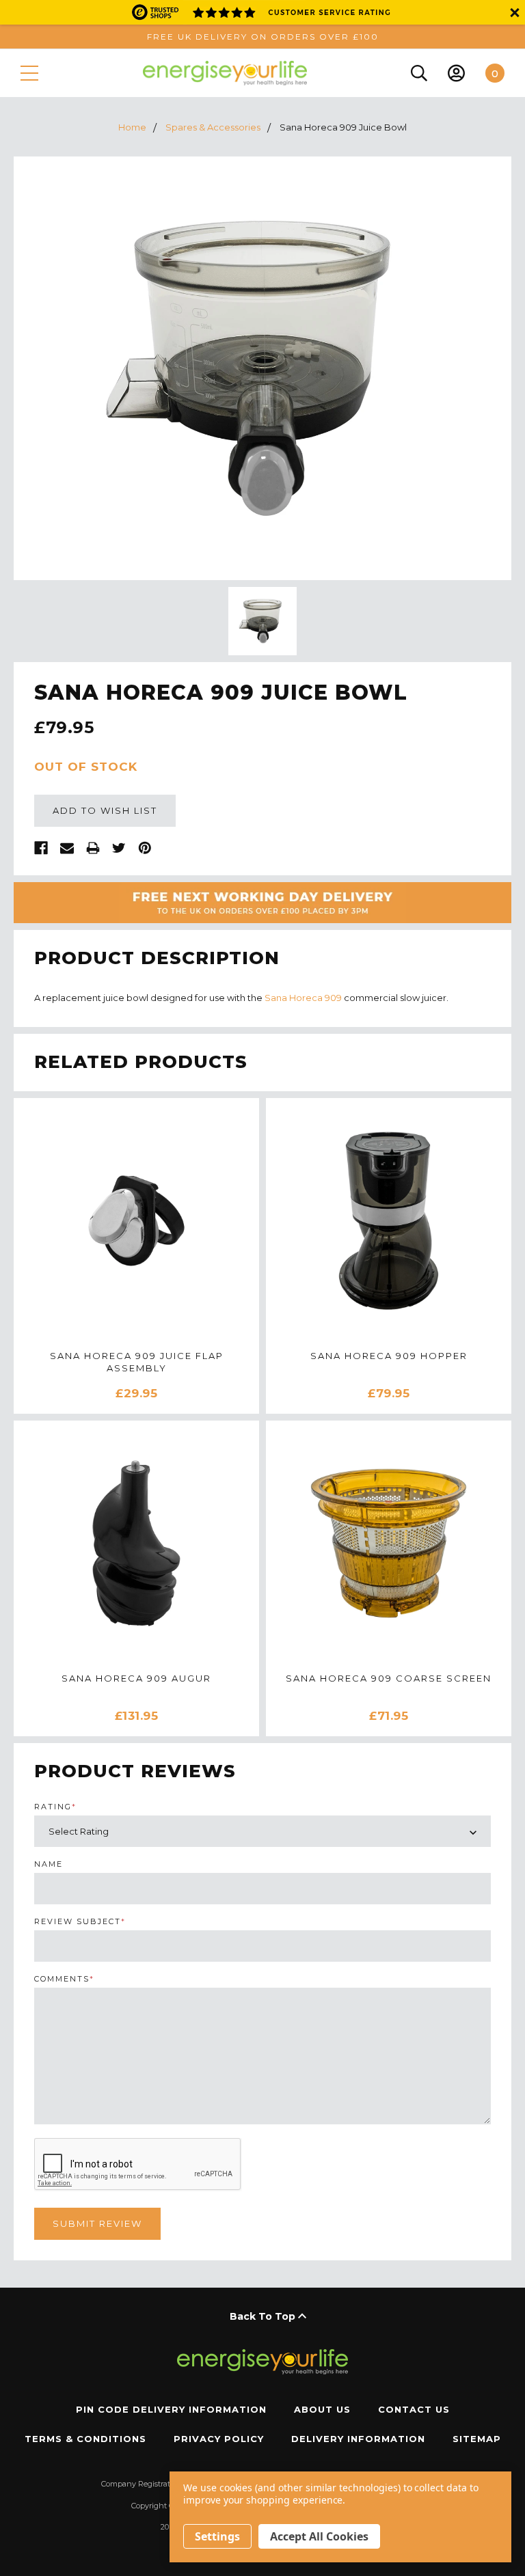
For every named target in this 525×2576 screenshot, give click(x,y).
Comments (64, 1979)
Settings (217, 2536)
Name (49, 1864)
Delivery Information (358, 2439)
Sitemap (477, 2439)
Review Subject (80, 1922)
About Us (322, 2409)
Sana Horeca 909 (303, 998)
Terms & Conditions (85, 2439)
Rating (55, 1807)
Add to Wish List (105, 810)
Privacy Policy (219, 2439)
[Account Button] (456, 73)
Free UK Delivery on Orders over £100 (263, 37)
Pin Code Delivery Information (171, 2409)
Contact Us (414, 2409)
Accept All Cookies (319, 2536)
